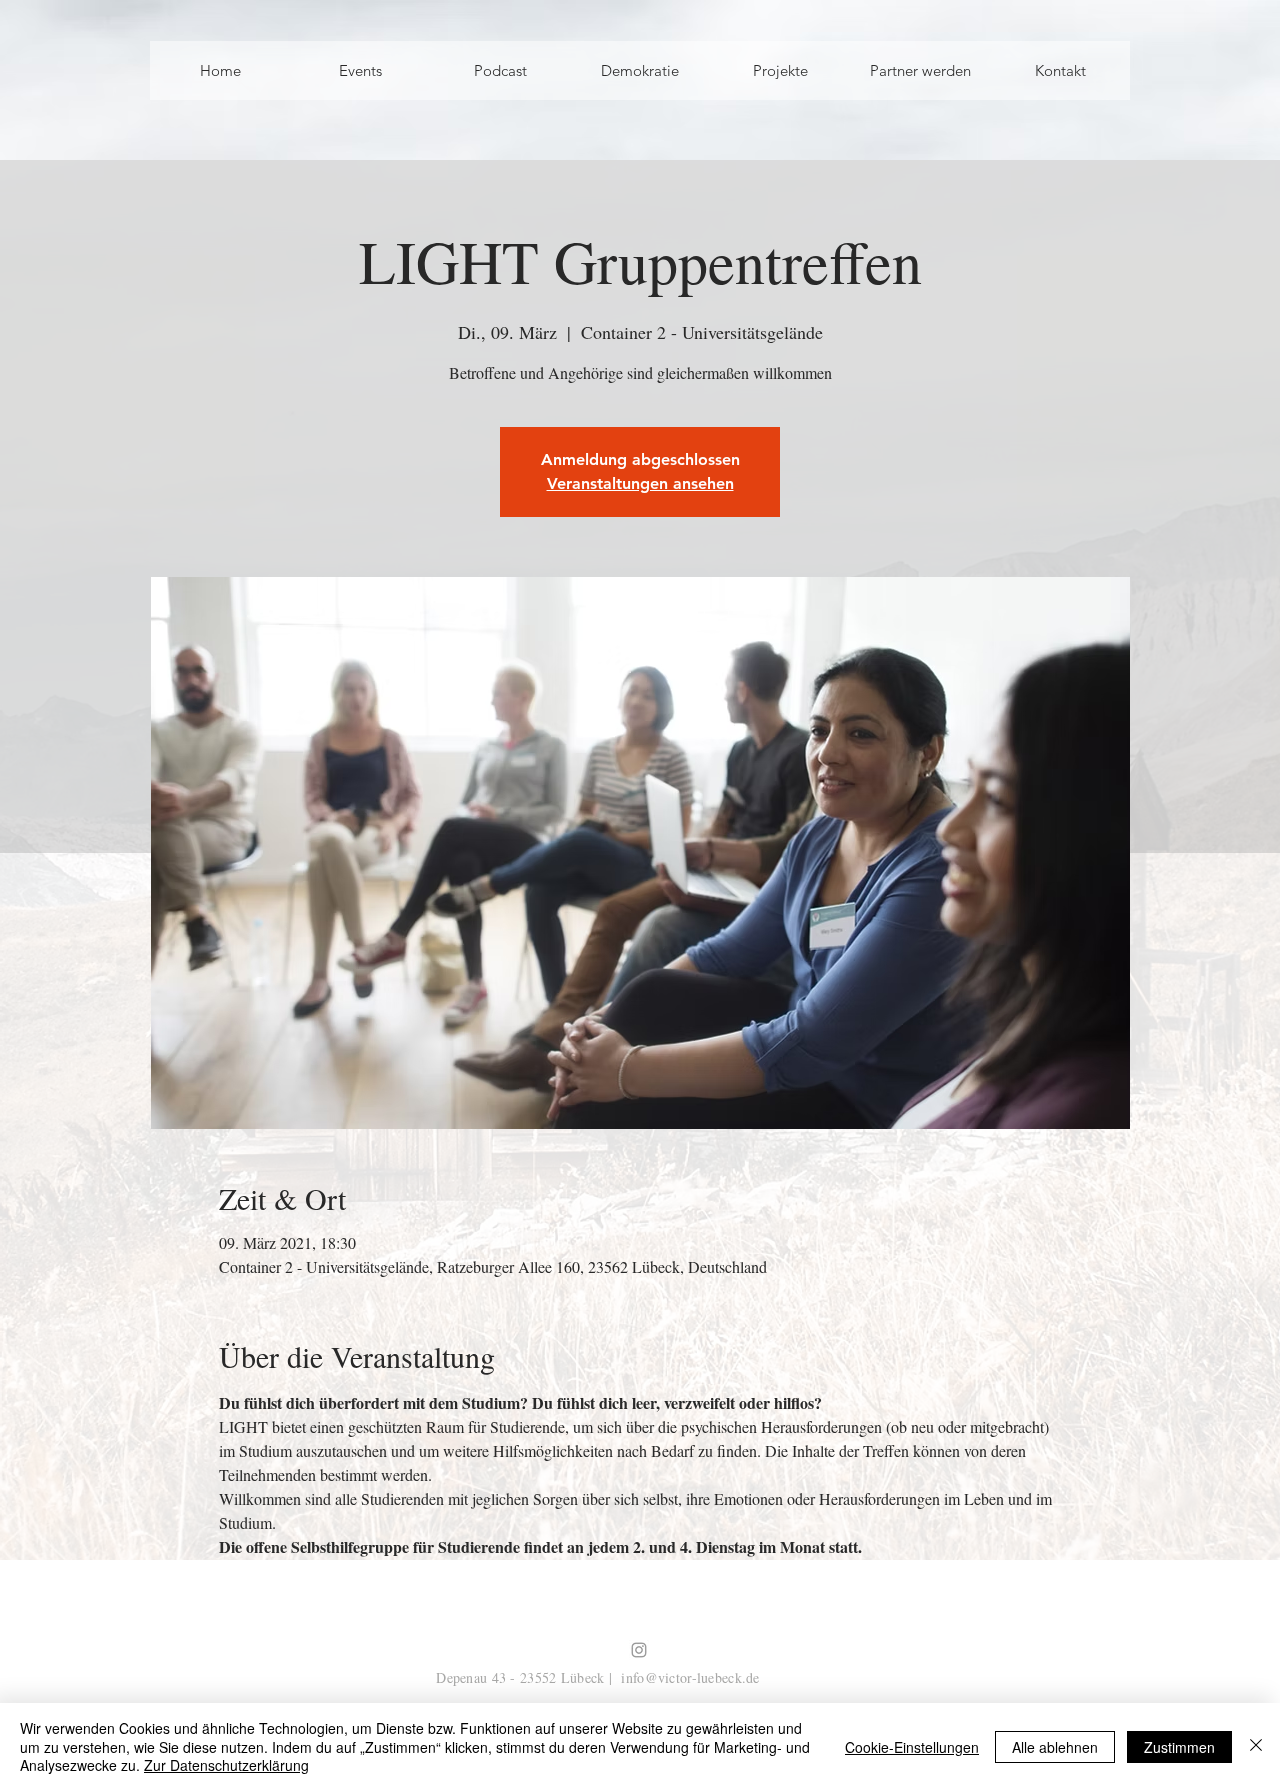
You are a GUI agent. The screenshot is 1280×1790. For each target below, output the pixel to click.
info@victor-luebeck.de (690, 1677)
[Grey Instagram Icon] (639, 1650)
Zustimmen (1179, 1747)
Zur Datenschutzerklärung (226, 1765)
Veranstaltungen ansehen (640, 483)
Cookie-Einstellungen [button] (912, 1747)
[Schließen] (1256, 1746)
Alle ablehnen (1055, 1747)
